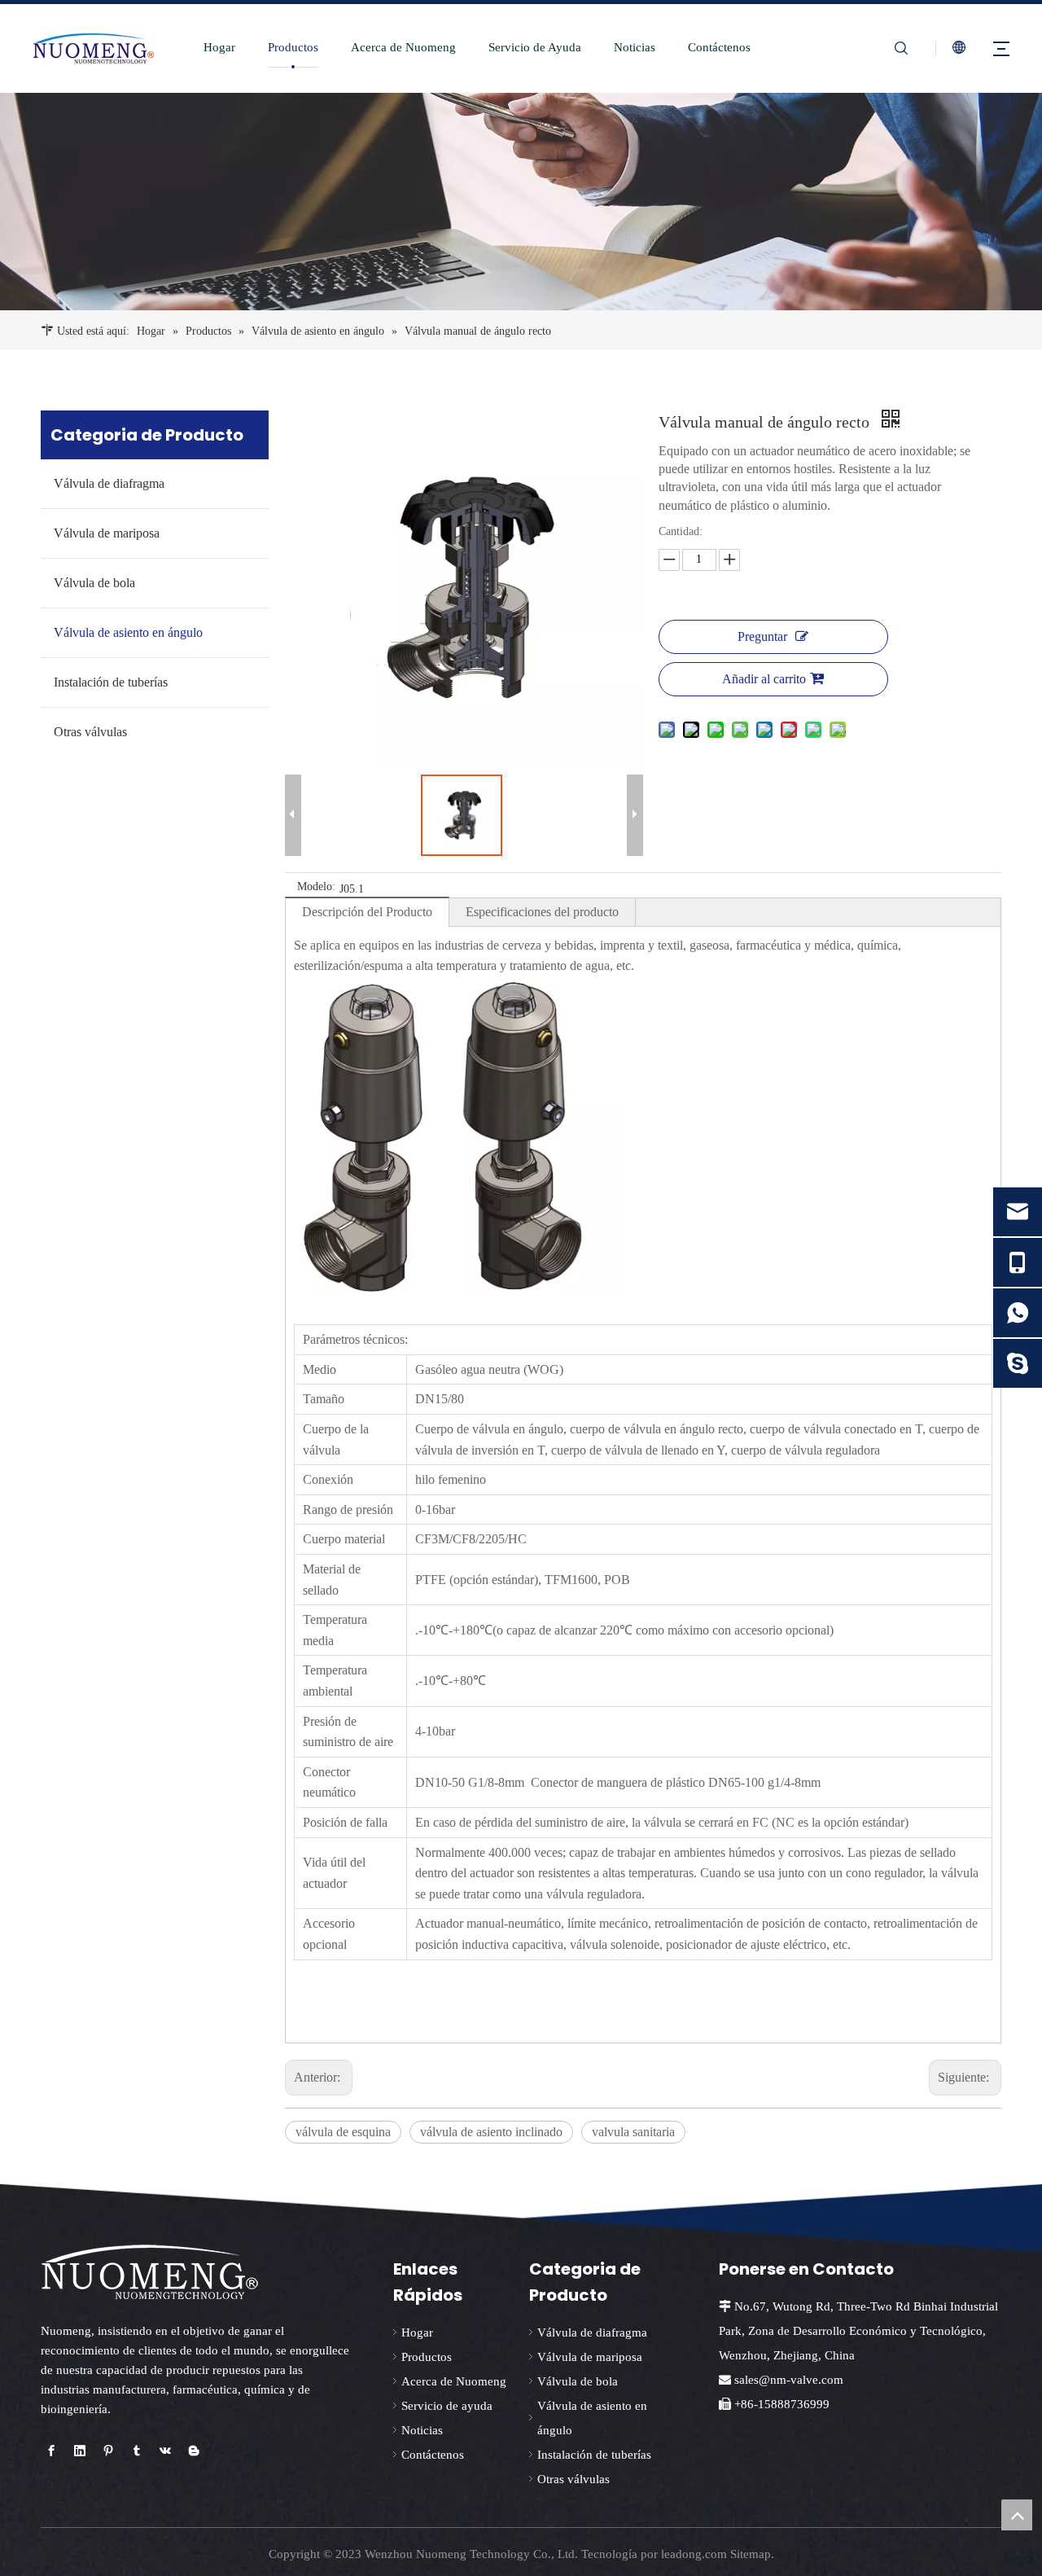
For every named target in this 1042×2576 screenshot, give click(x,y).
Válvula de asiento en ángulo (128, 632)
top (1017, 2515)
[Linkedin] (80, 2451)
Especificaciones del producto (542, 912)
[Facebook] (51, 2451)
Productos (293, 47)
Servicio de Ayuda (535, 47)
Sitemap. (752, 2554)
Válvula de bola (94, 583)
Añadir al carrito (764, 679)
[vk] (165, 2451)
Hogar (219, 47)
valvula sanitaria (633, 2132)
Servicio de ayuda (447, 2406)
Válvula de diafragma (109, 483)
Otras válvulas (90, 732)
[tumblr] (137, 2451)
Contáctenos (719, 47)
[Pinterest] (108, 2451)
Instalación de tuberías (111, 682)
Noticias (635, 47)
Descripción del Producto (367, 912)
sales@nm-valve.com (789, 2380)
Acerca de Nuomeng (403, 47)
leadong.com (694, 2554)
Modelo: (316, 887)
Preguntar (762, 636)
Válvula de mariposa (107, 533)
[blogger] (194, 2451)
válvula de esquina (343, 2132)
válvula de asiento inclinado (491, 2132)
